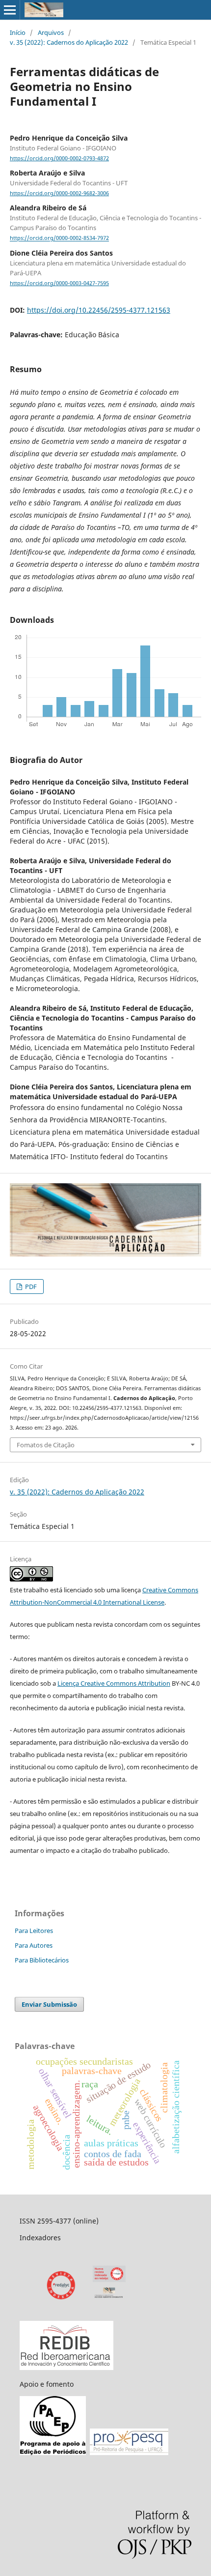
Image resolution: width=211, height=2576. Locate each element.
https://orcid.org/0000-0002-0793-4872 (59, 158)
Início (18, 32)
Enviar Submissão (49, 2004)
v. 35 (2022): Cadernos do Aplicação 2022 (69, 42)
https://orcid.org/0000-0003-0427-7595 (59, 283)
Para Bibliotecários (42, 1960)
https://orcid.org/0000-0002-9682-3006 (59, 193)
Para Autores (34, 1945)
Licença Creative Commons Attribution (114, 1683)
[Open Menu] (10, 10)
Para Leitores (34, 1931)
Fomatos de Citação (46, 1445)
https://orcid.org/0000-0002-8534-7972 (59, 238)
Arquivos (51, 32)
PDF (30, 1287)
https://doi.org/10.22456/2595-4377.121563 (99, 310)
